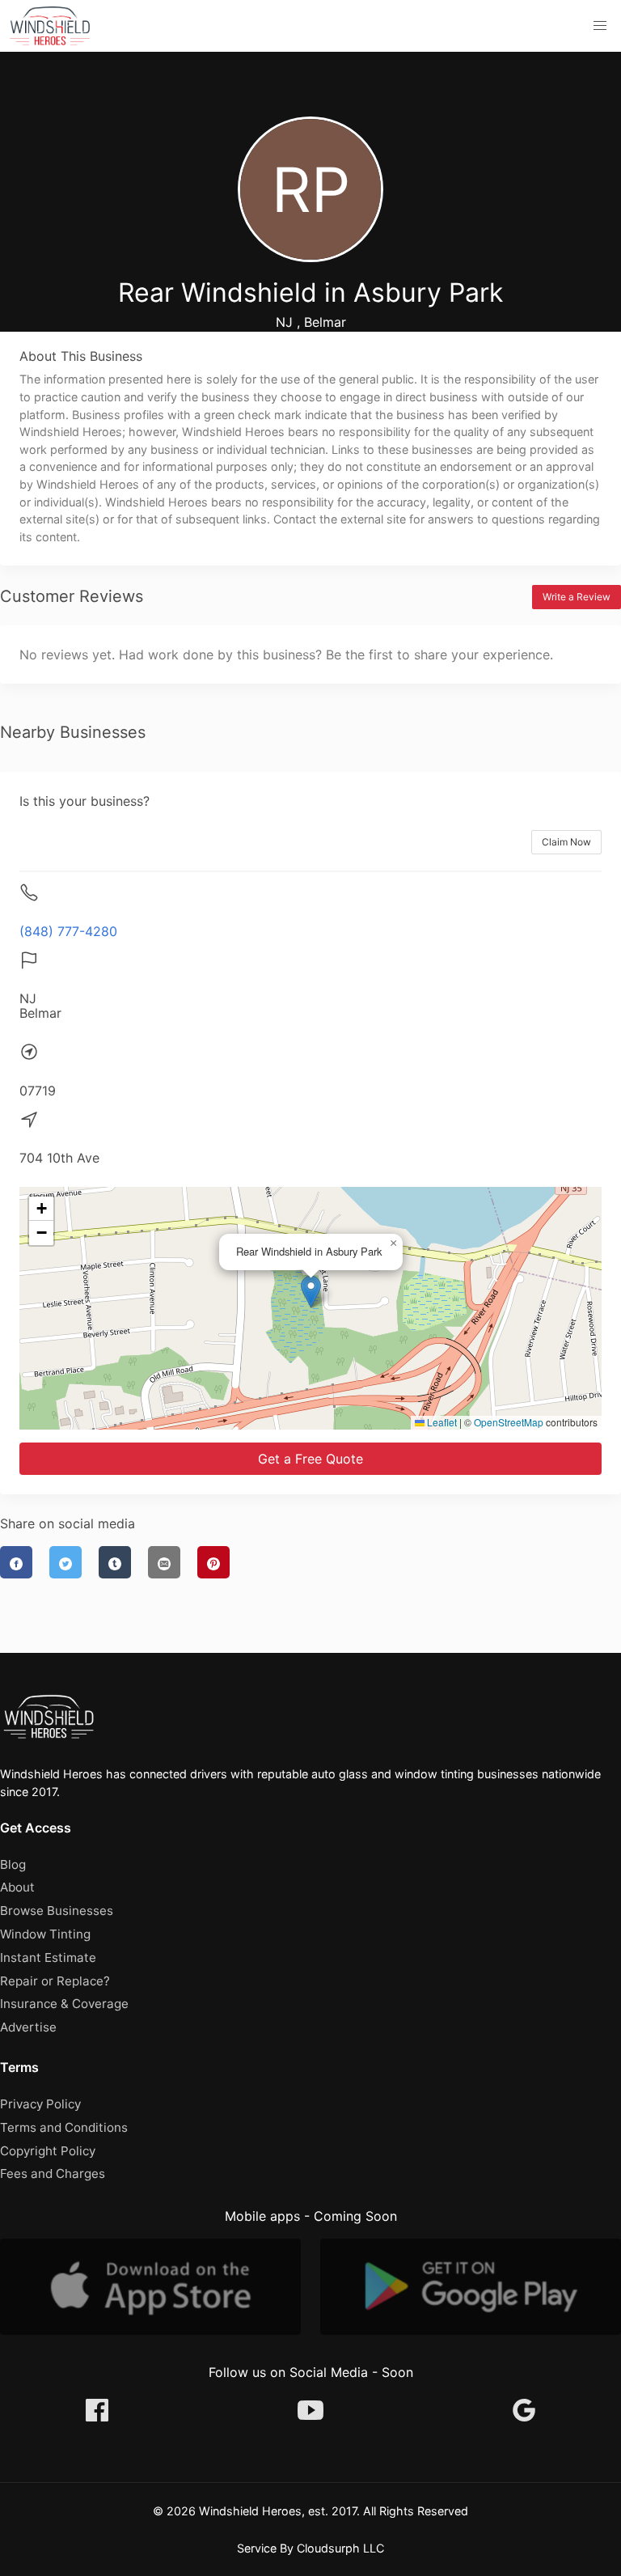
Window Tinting (45, 1934)
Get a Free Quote (310, 1459)
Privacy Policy (40, 2104)
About (17, 1887)
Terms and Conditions (64, 2127)
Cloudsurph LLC (340, 2548)
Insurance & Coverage (64, 2004)
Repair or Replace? (55, 1981)
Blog (13, 1864)
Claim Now (566, 842)
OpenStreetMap (509, 1422)
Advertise (28, 2027)
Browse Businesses (57, 1911)
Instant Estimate (48, 1957)
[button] (600, 26)
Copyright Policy (48, 2151)
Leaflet (441, 1422)
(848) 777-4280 (68, 931)
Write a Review (577, 597)
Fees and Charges (53, 2173)
